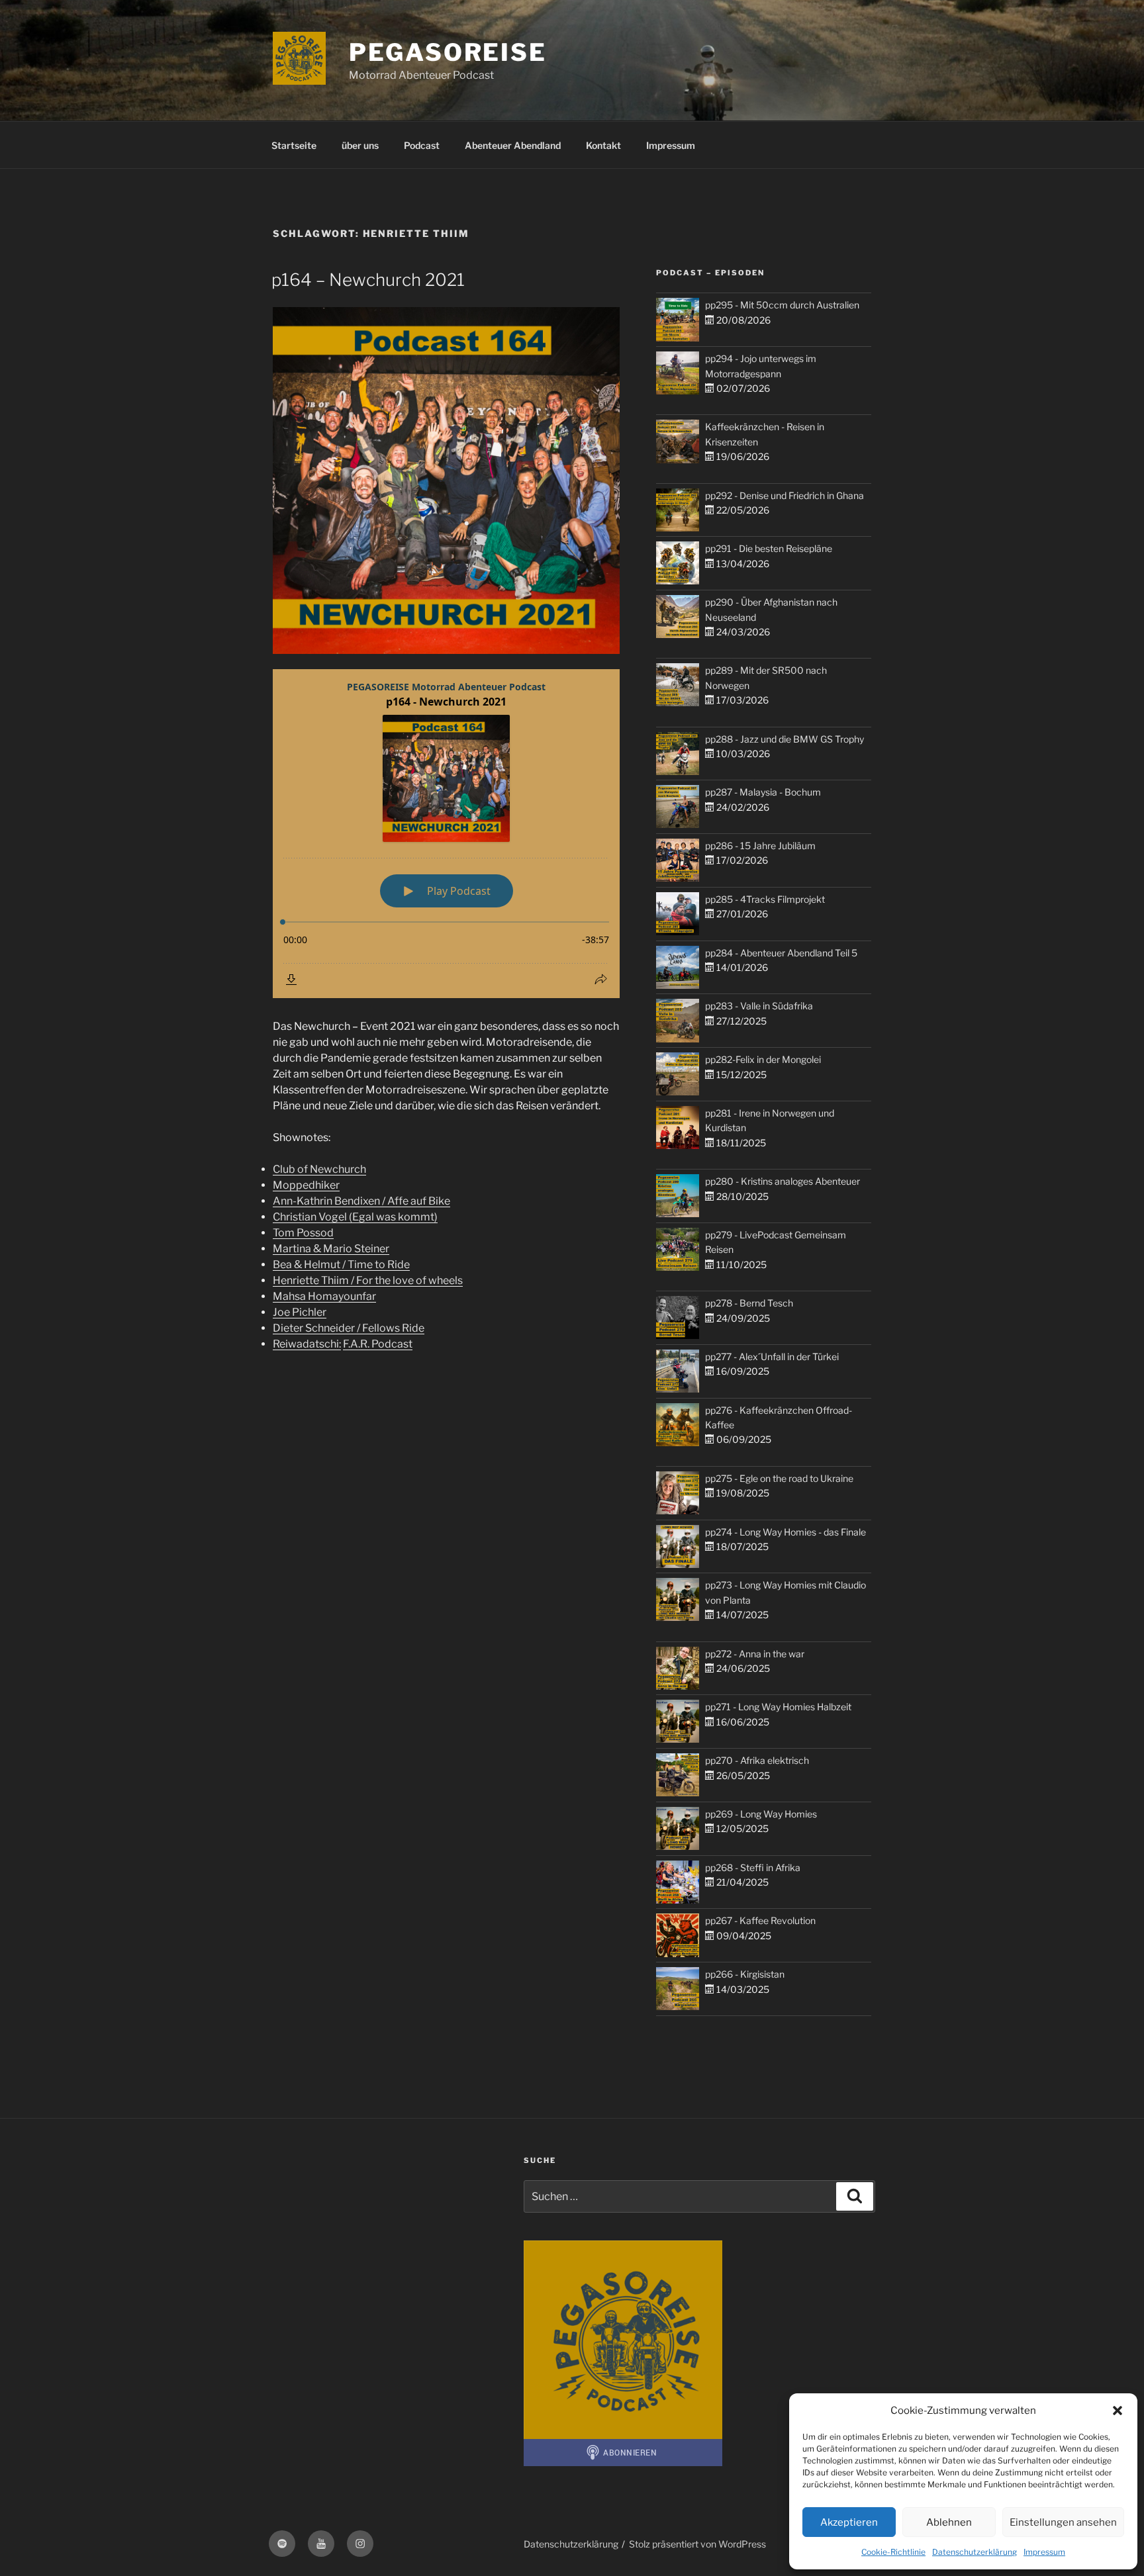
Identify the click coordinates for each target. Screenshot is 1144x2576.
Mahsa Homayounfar (324, 1296)
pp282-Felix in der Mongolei (763, 1059)
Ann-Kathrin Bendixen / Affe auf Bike (361, 1201)
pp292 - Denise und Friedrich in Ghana (785, 495)
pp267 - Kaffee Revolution (760, 1920)
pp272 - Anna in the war (755, 1654)
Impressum (1044, 2552)
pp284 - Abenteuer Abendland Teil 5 (781, 953)
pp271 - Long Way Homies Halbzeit (778, 1707)
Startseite (294, 145)
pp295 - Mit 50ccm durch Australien (782, 305)
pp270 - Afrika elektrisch (757, 1760)
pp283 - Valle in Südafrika (759, 1006)
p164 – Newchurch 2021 (368, 280)
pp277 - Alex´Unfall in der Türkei (772, 1357)
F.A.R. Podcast (378, 1344)
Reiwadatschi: (307, 1344)
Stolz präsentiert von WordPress (697, 2544)
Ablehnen (949, 2522)
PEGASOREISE (448, 52)
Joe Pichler (300, 1312)
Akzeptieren (849, 2522)
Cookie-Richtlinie (893, 2552)
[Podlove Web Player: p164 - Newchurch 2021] (446, 834)
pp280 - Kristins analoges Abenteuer (783, 1181)
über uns (360, 145)
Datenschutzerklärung (975, 2552)
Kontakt (603, 145)
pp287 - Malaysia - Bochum (763, 792)
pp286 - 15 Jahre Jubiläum (760, 846)
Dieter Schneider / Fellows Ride (349, 1328)
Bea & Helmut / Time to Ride (341, 1265)
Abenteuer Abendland (513, 145)
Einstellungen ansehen (1063, 2522)
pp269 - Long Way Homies (761, 1814)
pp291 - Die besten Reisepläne (769, 548)
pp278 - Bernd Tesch (749, 1303)
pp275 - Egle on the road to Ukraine (779, 1478)
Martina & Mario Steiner (331, 1249)
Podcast (422, 145)
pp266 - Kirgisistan (745, 1974)
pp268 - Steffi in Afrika (753, 1867)
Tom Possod (303, 1233)
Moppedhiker (306, 1185)
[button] (1118, 2411)
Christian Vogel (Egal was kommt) (355, 1217)
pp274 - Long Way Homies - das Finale (786, 1532)
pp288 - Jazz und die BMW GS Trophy (785, 739)
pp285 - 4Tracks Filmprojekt (765, 899)
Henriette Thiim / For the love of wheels (368, 1280)
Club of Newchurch (319, 1169)
